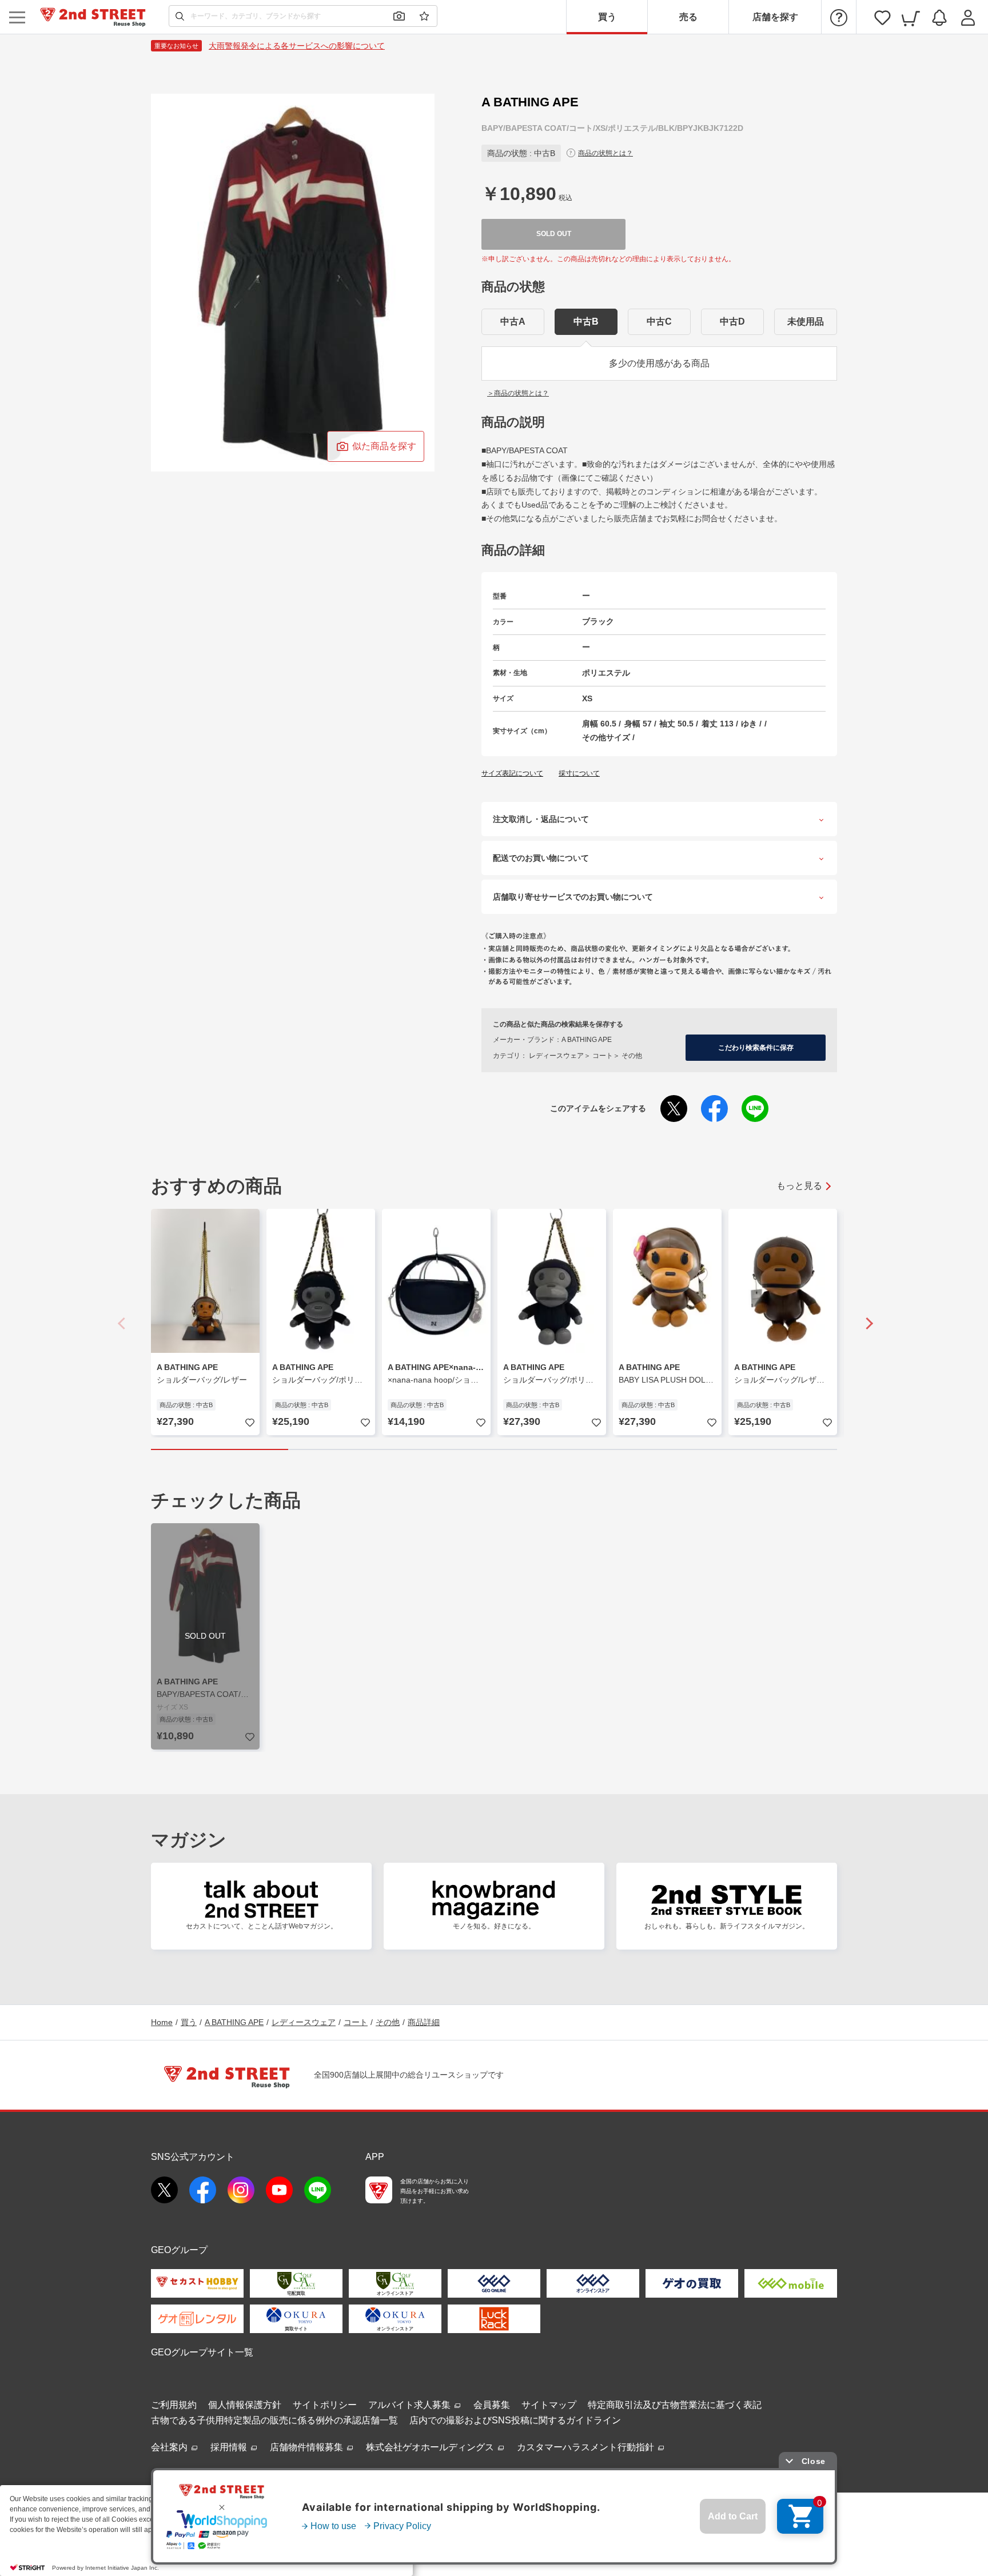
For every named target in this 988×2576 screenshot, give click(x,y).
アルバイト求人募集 (411, 2405)
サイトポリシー (325, 2405)
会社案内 (170, 2447)
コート (356, 2022)
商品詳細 (424, 2022)
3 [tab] (494, 1449)
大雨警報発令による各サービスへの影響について (297, 46)
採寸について (579, 773)
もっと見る (799, 1186)
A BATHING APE (234, 2022)
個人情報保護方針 (245, 2405)
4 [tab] (631, 1449)
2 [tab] (357, 1449)
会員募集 (492, 2405)
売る (688, 17)
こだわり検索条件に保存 (756, 1048)
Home (162, 2022)
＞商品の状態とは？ (518, 393)
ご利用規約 (174, 2405)
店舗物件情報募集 (308, 2447)
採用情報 (230, 2447)
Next (866, 1323)
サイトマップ (549, 2405)
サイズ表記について (512, 773)
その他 (388, 2022)
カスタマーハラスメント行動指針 (587, 2447)
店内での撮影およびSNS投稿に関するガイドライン (515, 2420)
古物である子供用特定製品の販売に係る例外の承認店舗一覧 (274, 2420)
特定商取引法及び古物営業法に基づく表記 (675, 2405)
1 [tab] (220, 1449)
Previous (122, 1323)
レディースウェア (304, 2022)
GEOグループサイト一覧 (202, 2352)
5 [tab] (768, 1449)
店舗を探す (775, 17)
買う (607, 17)
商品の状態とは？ (605, 153)
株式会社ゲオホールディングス (431, 2447)
